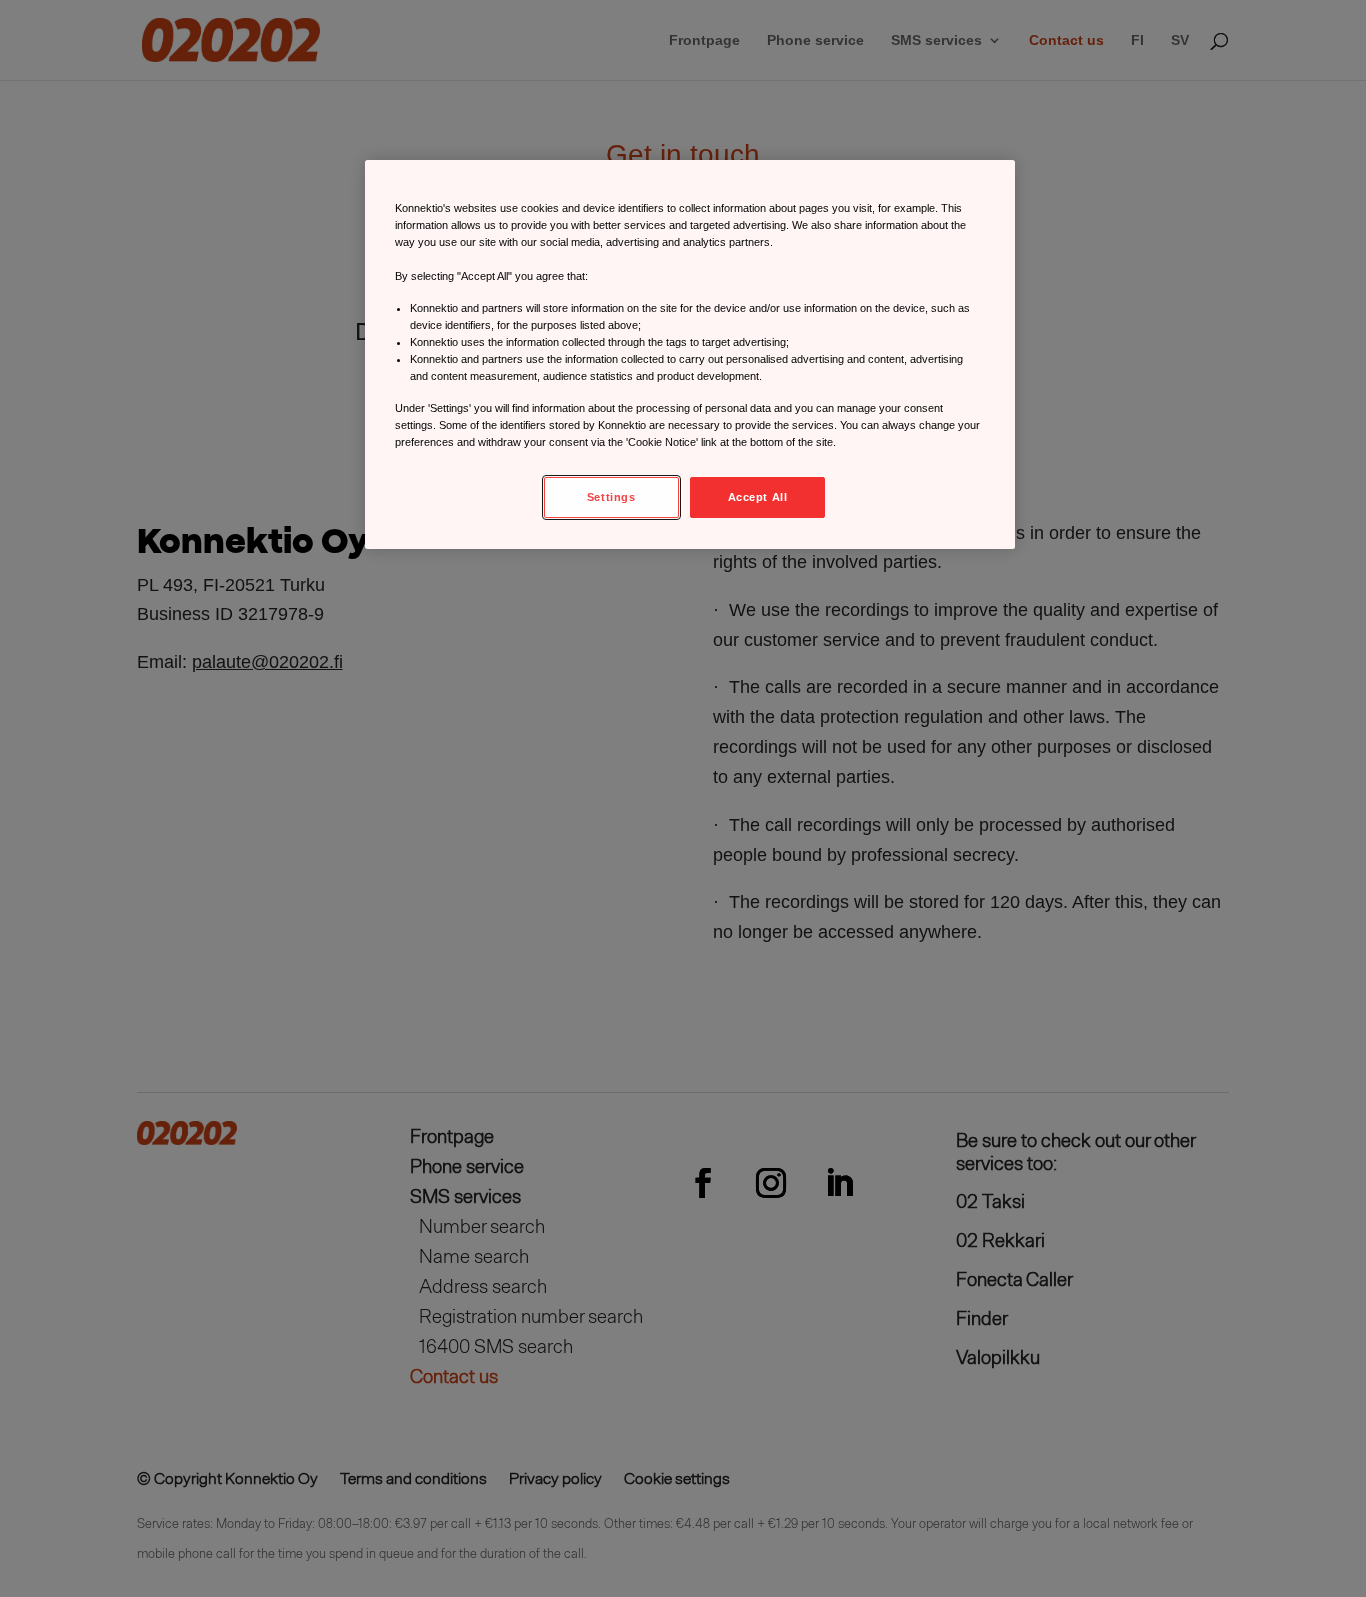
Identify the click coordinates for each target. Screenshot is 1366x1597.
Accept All (758, 497)
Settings (611, 497)
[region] (690, 355)
